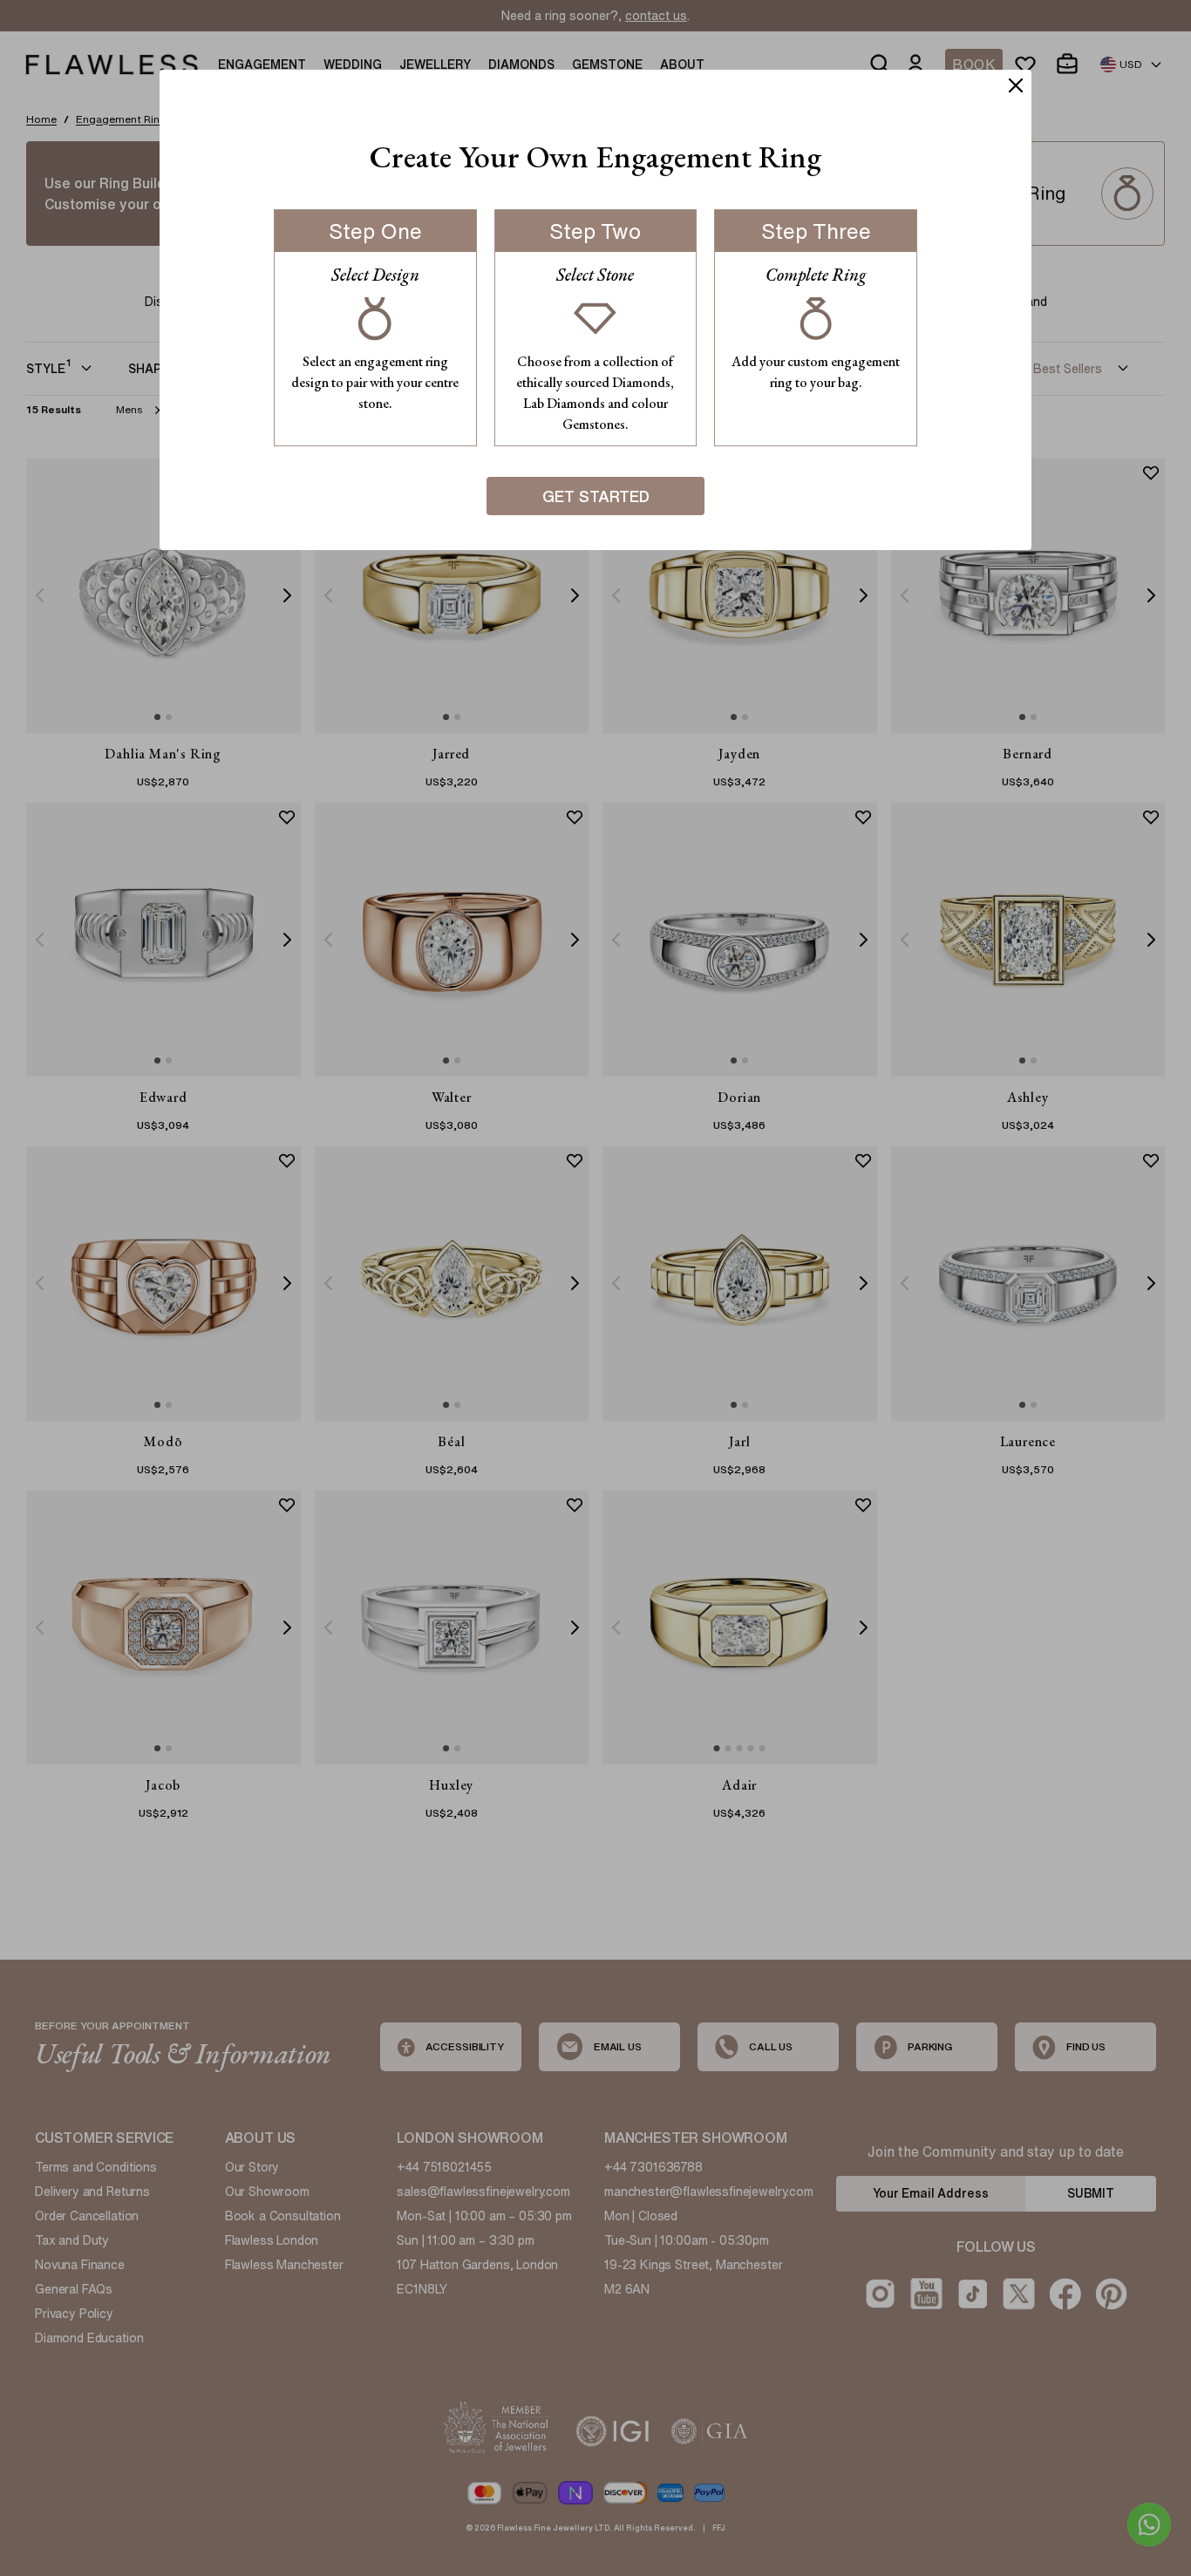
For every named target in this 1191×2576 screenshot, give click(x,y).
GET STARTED (596, 496)
